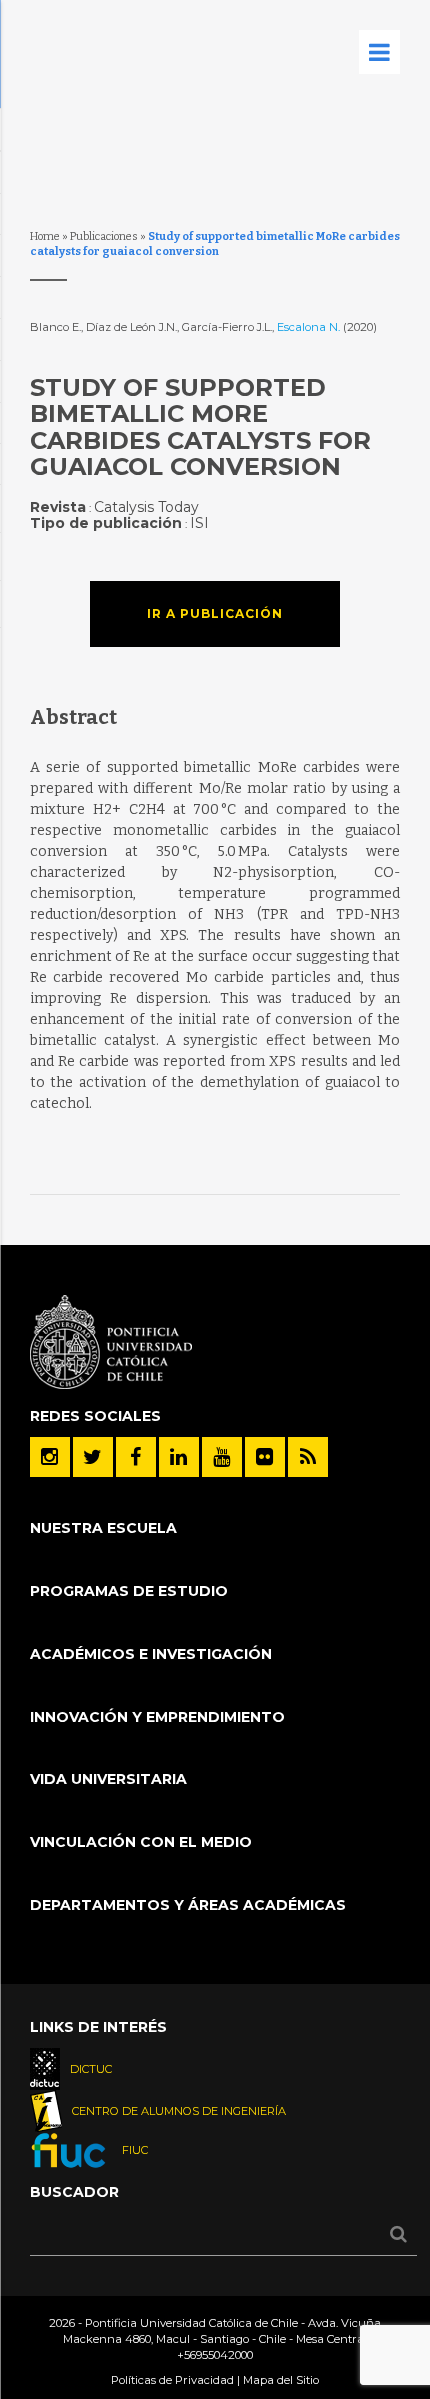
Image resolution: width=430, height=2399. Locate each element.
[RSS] (308, 1457)
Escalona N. (310, 327)
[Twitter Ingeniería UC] (93, 1457)
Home (45, 236)
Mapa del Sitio (281, 2380)
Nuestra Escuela (103, 1528)
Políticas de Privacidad (172, 2380)
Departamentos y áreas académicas (188, 1905)
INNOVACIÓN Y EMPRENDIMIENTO (157, 1717)
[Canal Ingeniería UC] (222, 1457)
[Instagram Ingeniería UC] (50, 1457)
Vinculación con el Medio (141, 1842)
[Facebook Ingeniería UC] (136, 1457)
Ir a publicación (215, 613)
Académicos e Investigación (151, 1654)
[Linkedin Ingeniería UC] (179, 1457)
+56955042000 (215, 2355)
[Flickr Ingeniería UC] (265, 1457)
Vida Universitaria (108, 1779)
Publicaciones (104, 236)
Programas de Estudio (129, 1591)
